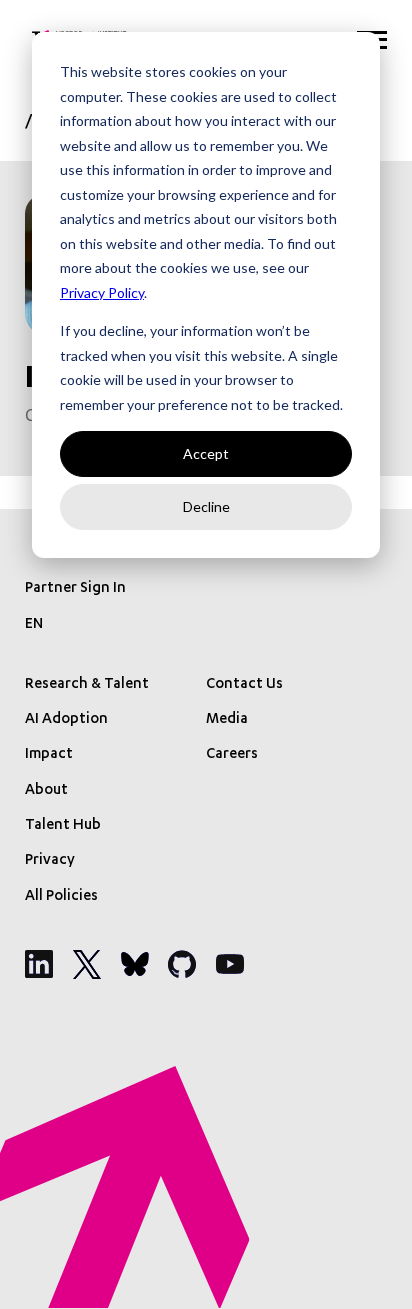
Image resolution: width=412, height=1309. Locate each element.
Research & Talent (87, 685)
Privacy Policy (102, 292)
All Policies (61, 897)
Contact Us (244, 685)
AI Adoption (66, 720)
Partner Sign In (75, 589)
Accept (206, 453)
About (46, 791)
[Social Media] (39, 964)
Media (227, 720)
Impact (49, 755)
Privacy (50, 861)
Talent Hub (63, 826)
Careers (232, 755)
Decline (206, 506)
